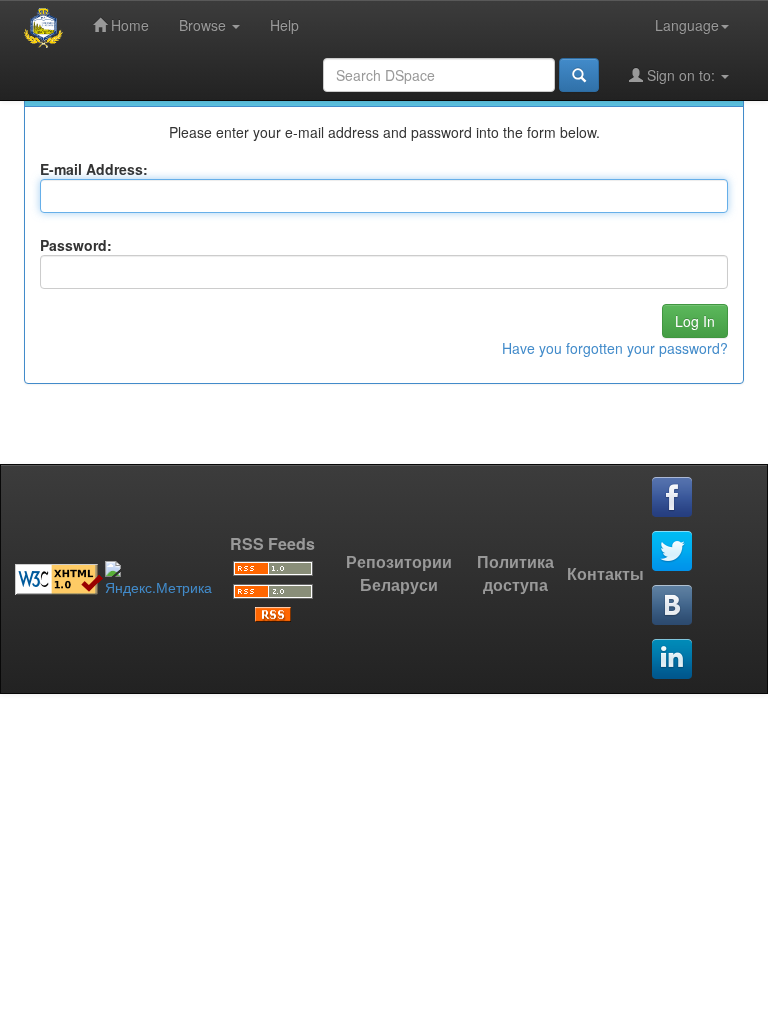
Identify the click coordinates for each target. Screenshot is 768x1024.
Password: (76, 245)
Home (128, 25)
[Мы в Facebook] (673, 498)
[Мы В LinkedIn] (673, 660)
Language (687, 25)
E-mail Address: (94, 169)
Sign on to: (681, 75)
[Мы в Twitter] (673, 552)
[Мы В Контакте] (673, 606)
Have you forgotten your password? (615, 348)
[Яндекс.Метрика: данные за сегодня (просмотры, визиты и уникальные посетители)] (158, 579)
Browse (204, 25)
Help (284, 25)
